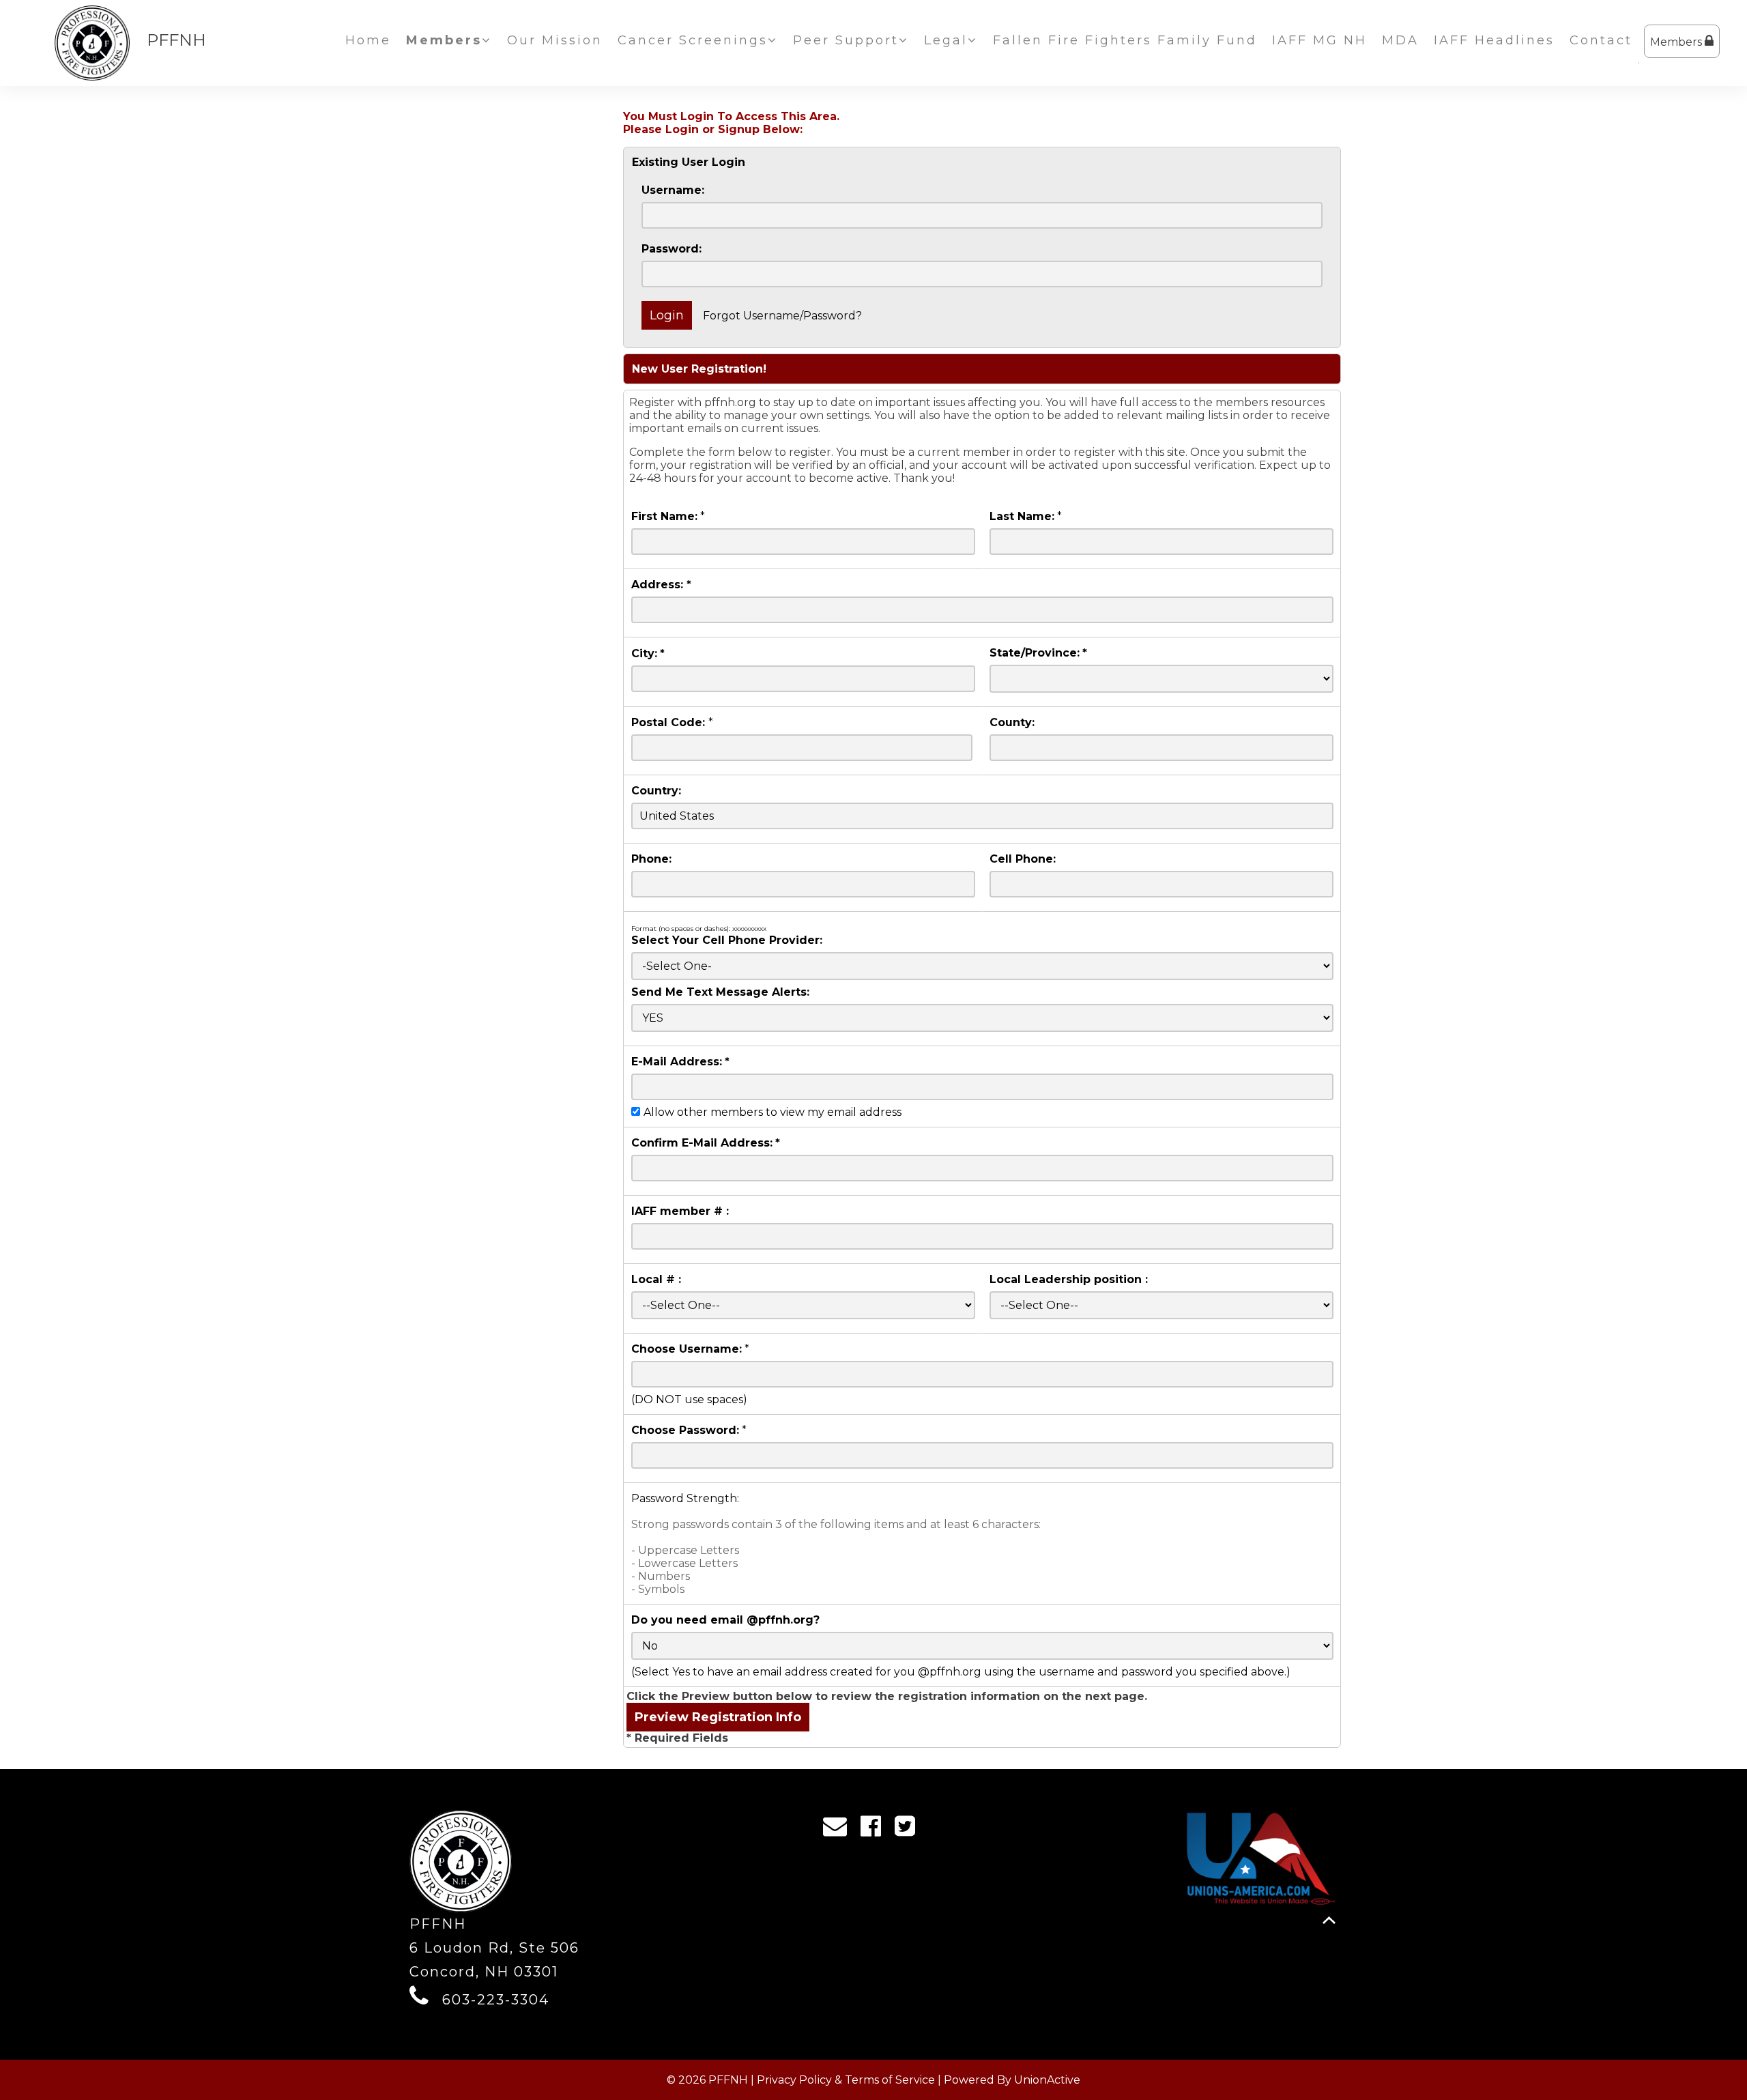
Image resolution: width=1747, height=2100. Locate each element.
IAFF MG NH (1319, 40)
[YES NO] (982, 1018)
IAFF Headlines (1494, 40)
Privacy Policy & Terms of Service (846, 2080)
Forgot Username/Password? (782, 316)
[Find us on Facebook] (875, 1830)
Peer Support (846, 40)
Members (1677, 42)
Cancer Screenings (693, 40)
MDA (1400, 40)
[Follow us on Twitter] (909, 1830)
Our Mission (555, 40)
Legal (946, 40)
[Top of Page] (1329, 1920)
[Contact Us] (839, 1830)
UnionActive (1047, 2080)
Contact (1601, 40)
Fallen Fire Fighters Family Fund (1125, 40)
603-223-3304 (496, 2000)
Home (368, 40)
